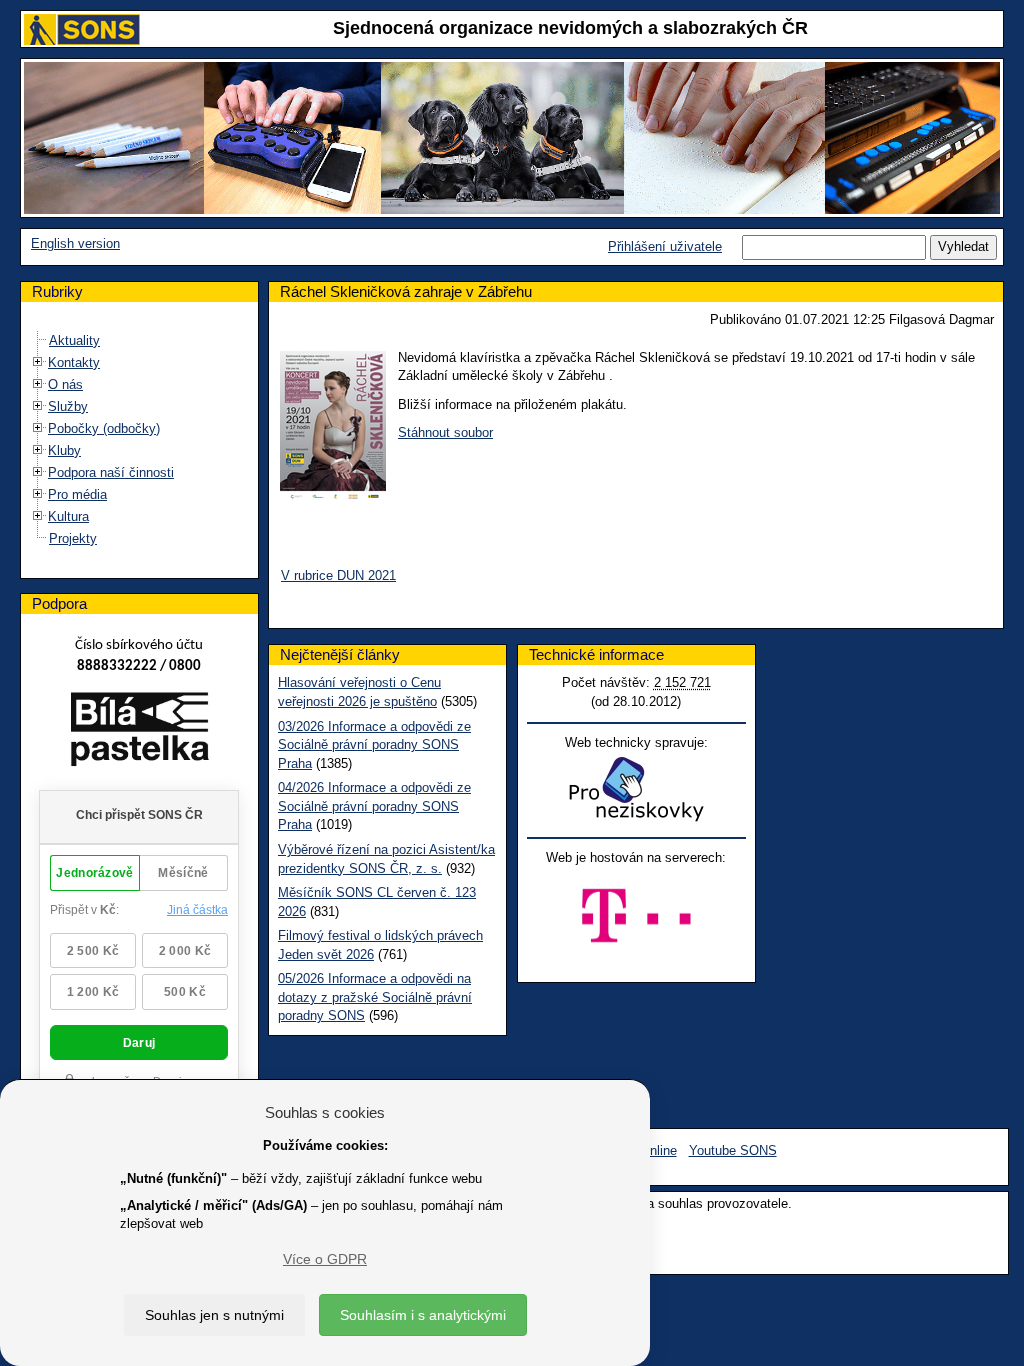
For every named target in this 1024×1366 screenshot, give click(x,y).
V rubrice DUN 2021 (338, 575)
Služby (68, 406)
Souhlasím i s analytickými (423, 1315)
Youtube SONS (733, 1150)
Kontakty (74, 362)
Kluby (64, 450)
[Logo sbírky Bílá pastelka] (139, 732)
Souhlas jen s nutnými (214, 1315)
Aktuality (74, 340)
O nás (65, 384)
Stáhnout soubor (445, 432)
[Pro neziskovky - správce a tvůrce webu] (636, 788)
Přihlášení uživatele (665, 246)
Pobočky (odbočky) (104, 428)
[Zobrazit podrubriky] (38, 361)
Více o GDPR (325, 1259)
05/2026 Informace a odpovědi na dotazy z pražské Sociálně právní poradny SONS (375, 997)
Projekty (73, 538)
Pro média (77, 494)
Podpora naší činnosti (111, 472)
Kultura (68, 516)
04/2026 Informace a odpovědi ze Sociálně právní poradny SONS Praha (374, 806)
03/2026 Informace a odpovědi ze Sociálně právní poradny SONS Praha (374, 745)
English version (75, 243)
